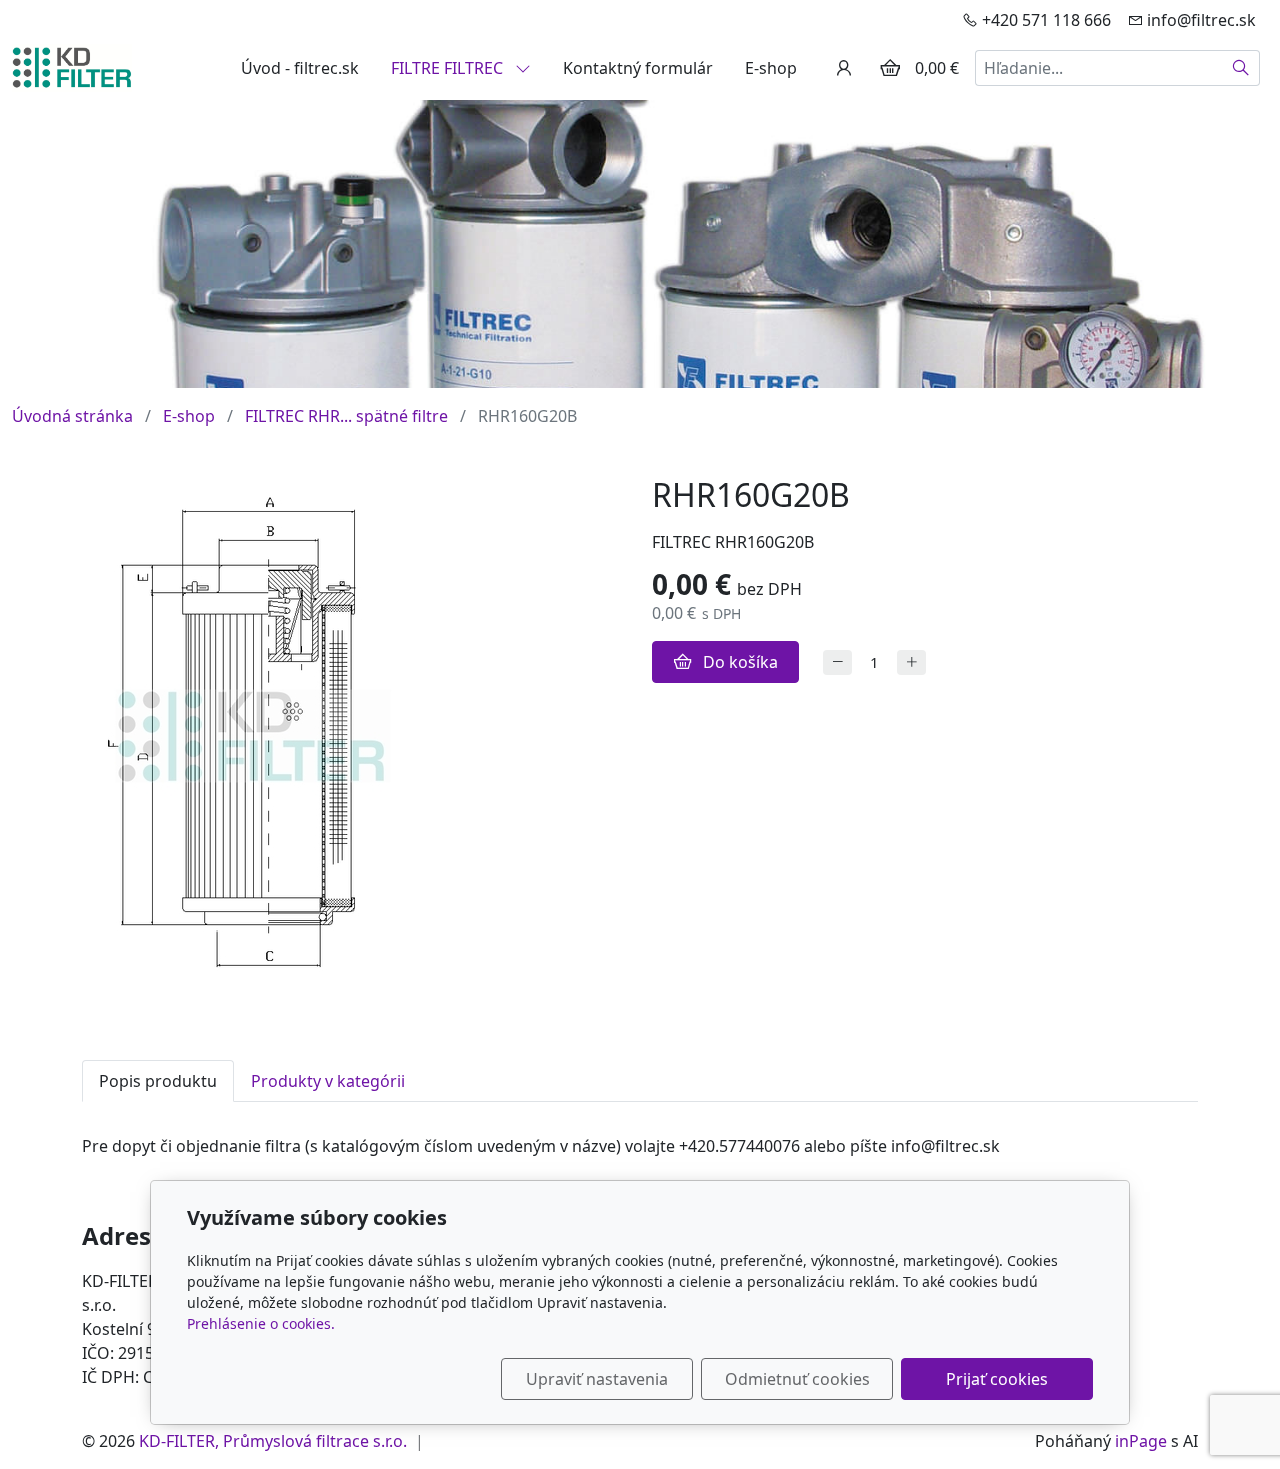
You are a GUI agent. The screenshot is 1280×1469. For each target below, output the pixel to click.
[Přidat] (911, 662)
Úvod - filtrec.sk (300, 68)
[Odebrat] (837, 662)
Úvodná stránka (72, 416)
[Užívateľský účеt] (844, 68)
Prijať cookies (997, 1379)
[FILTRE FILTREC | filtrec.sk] (72, 66)
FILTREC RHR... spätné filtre (346, 416)
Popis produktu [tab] (158, 1081)
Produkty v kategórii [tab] (328, 1081)
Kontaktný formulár (638, 68)
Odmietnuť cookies (797, 1379)
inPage (1141, 1441)
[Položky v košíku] (890, 68)
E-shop (771, 68)
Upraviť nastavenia (597, 1379)
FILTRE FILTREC (449, 68)
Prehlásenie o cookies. (261, 1323)
